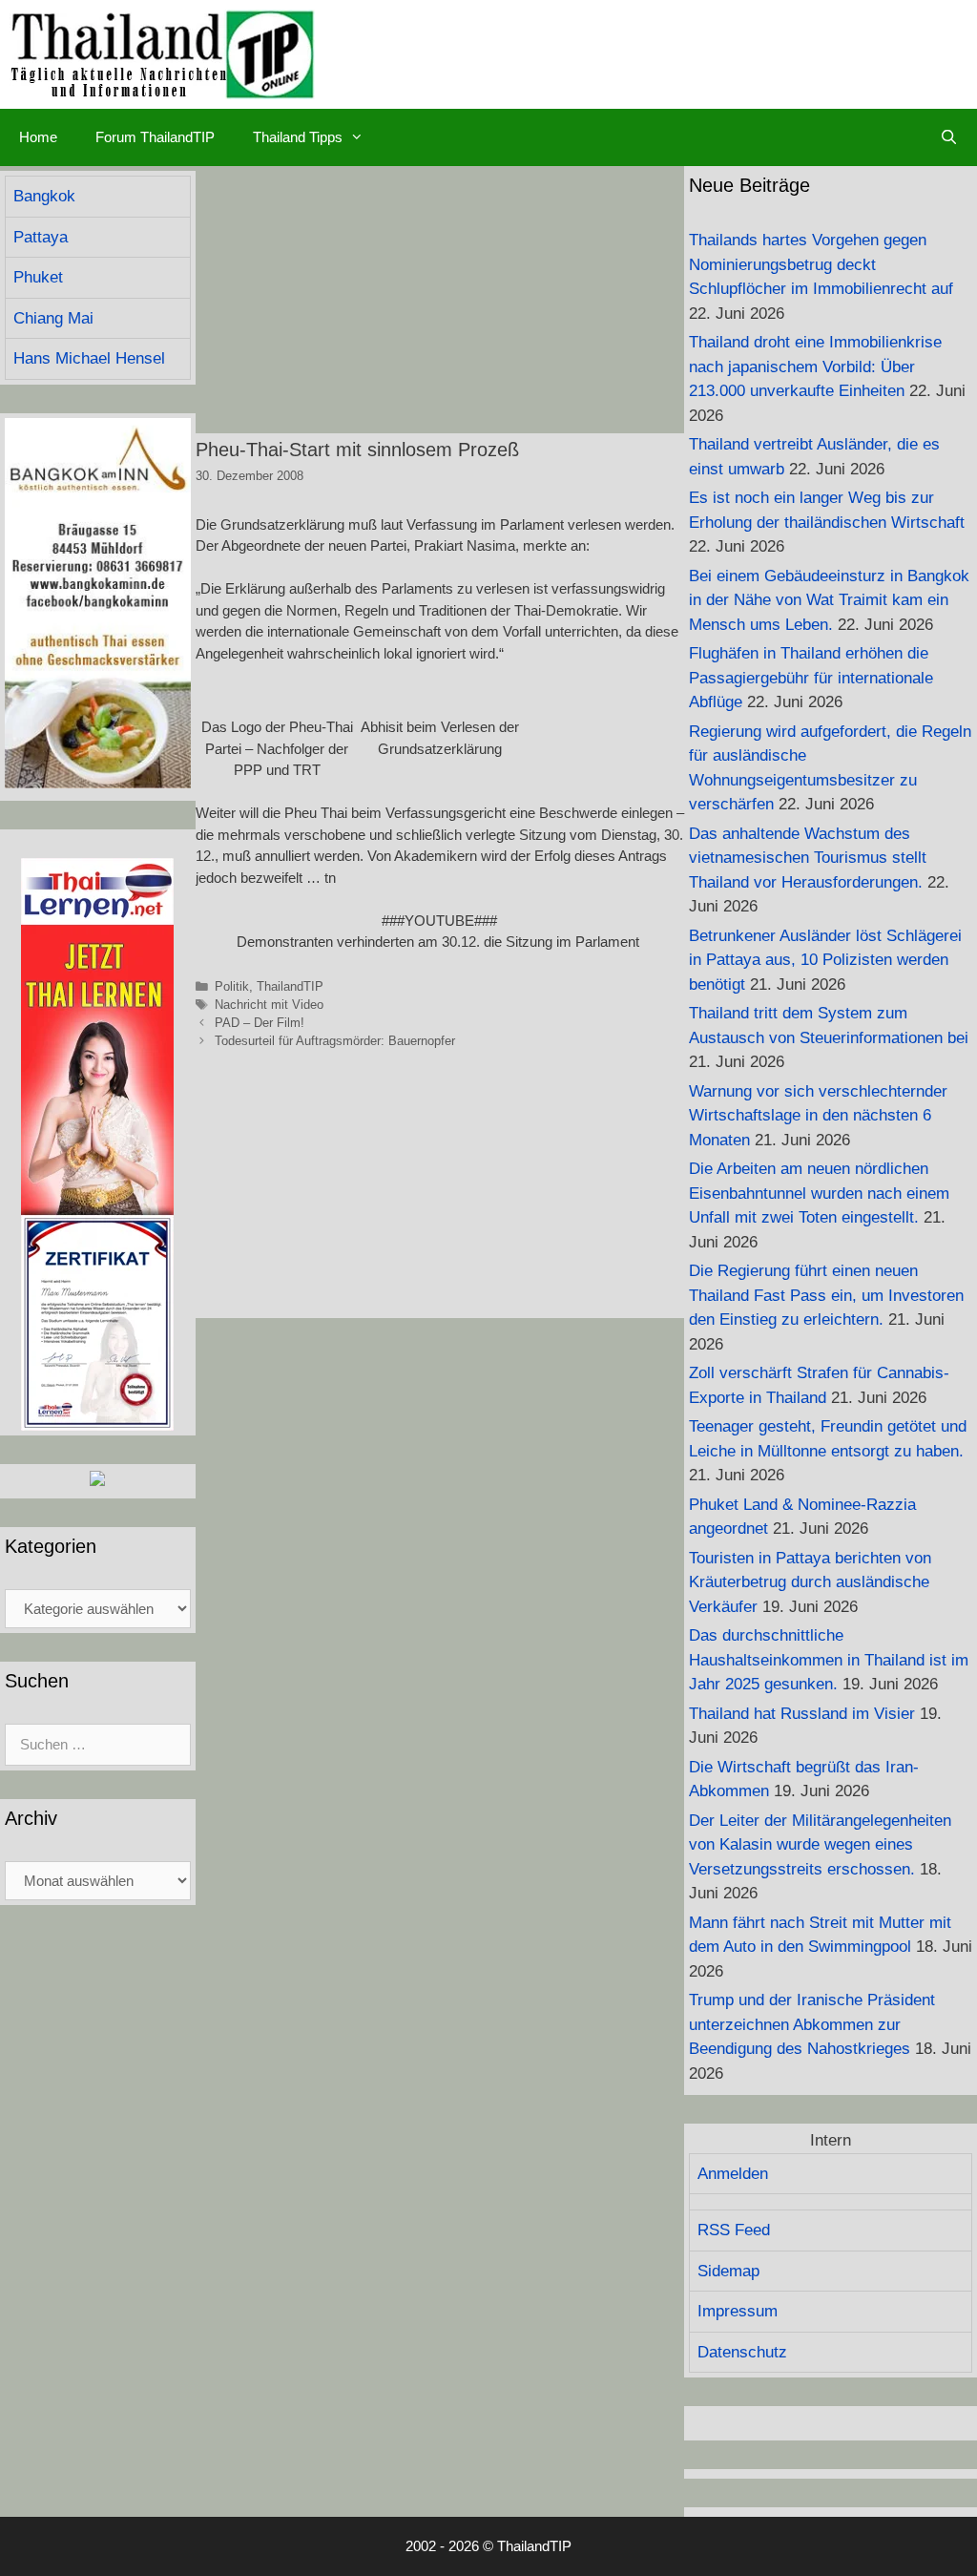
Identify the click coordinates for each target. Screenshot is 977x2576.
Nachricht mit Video (269, 1005)
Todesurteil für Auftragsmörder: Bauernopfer (335, 1041)
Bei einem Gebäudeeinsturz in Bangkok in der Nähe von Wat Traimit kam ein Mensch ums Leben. (829, 600)
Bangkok (44, 196)
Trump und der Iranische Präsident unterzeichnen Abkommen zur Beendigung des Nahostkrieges (812, 2024)
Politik (232, 986)
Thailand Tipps (298, 137)
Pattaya (41, 237)
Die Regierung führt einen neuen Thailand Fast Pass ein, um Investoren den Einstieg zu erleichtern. (826, 1295)
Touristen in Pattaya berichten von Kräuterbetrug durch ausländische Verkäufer (810, 1582)
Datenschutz (742, 2352)
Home (38, 137)
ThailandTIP (290, 986)
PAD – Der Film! (260, 1023)
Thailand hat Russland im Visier (802, 1714)
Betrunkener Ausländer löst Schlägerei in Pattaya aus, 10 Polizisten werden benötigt (825, 960)
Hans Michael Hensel (89, 358)
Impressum (738, 2311)
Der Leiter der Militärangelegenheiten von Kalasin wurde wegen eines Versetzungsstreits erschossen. (820, 1845)
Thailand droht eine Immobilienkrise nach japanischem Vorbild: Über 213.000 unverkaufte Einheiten (815, 367)
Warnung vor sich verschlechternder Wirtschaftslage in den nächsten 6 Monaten (818, 1116)
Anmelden (733, 2174)
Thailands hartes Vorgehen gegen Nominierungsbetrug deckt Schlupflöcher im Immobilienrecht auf (821, 264)
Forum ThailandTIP (155, 137)
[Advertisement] (440, 300)
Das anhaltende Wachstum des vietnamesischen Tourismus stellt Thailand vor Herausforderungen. (808, 858)
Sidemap (728, 2271)
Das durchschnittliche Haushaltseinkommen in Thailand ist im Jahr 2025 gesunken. (829, 1660)
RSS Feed (734, 2230)
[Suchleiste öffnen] (949, 137)
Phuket (38, 277)
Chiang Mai (53, 318)
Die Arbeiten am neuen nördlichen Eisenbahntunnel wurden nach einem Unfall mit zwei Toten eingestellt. (819, 1193)
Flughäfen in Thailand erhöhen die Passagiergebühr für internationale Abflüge (811, 678)
